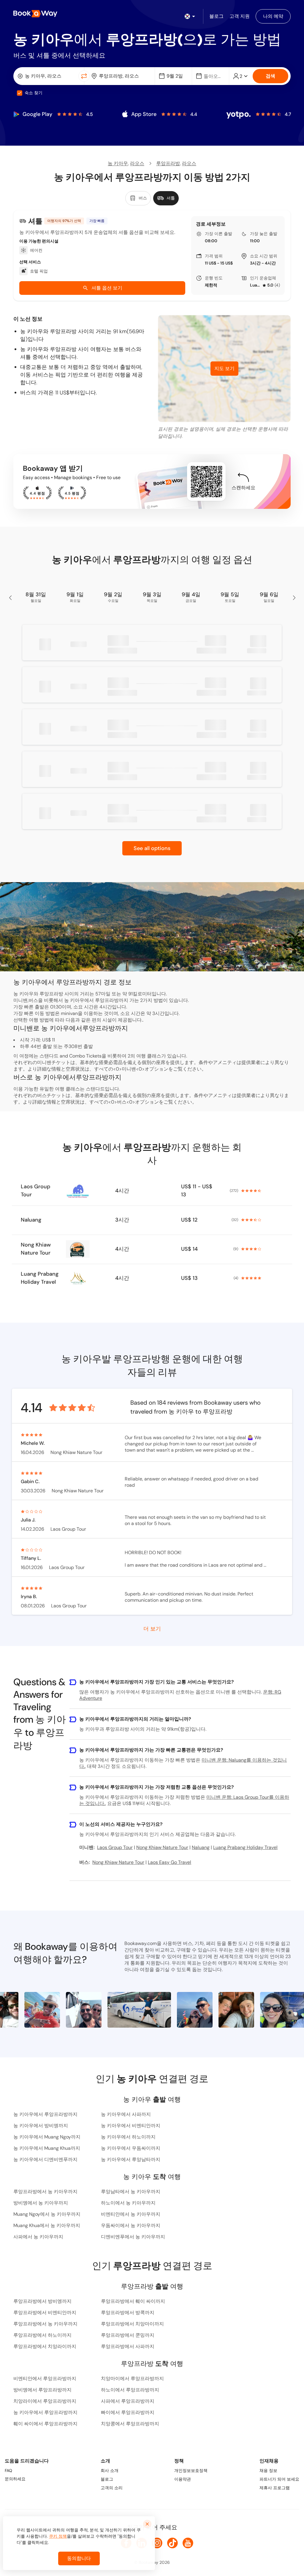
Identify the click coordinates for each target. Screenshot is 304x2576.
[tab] (138, 198)
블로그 (107, 2479)
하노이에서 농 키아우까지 (128, 2203)
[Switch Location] (84, 76)
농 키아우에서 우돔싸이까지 (131, 2148)
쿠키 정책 (58, 2536)
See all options (152, 848)
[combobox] (47, 76)
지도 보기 (224, 368)
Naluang (31, 1220)
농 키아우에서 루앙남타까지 (131, 2159)
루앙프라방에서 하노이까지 (42, 2335)
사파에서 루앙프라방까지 (128, 2401)
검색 (270, 76)
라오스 (137, 163)
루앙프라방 (168, 163)
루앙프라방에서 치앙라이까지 (45, 2346)
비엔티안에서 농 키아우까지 (131, 2214)
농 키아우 (118, 163)
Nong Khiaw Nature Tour (36, 1249)
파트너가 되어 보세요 (279, 2479)
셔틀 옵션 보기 (107, 288)
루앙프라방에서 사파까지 (128, 2346)
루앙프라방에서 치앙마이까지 (132, 2324)
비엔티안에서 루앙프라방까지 (45, 2378)
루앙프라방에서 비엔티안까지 (45, 2313)
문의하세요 (15, 2479)
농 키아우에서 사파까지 (126, 2114)
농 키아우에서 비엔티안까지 (131, 2126)
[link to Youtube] (188, 2543)
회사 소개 (110, 2470)
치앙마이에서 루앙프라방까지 (132, 2378)
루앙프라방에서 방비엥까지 (42, 2301)
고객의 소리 (112, 2488)
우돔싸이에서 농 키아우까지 (131, 2225)
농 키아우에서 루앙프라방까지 (45, 2114)
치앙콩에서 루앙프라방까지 (130, 2424)
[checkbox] (20, 93)
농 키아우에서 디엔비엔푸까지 (45, 2159)
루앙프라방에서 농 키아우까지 (45, 2192)
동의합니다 (79, 2558)
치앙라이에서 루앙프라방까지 (45, 2401)
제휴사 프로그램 (275, 2488)
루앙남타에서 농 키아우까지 (131, 2192)
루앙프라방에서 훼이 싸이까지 (133, 2301)
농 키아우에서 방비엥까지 (41, 2126)
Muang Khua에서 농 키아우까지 (47, 2225)
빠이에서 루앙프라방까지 (128, 2412)
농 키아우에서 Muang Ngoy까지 (47, 2137)
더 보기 (152, 1628)
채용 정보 (268, 2470)
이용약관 (183, 2479)
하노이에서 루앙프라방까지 (130, 2390)
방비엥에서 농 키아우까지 (41, 2203)
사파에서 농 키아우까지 (38, 2237)
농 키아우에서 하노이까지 (128, 2137)
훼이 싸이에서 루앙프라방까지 (45, 2424)
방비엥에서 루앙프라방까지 (42, 2390)
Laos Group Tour (35, 1191)
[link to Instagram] (157, 2543)
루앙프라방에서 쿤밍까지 (128, 2335)
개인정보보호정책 (191, 2470)
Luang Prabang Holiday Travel (255, 285)
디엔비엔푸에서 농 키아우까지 (133, 2237)
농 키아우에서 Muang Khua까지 (47, 2148)
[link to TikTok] (172, 2543)
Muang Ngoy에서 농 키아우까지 (47, 2214)
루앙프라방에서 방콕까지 (128, 2313)
